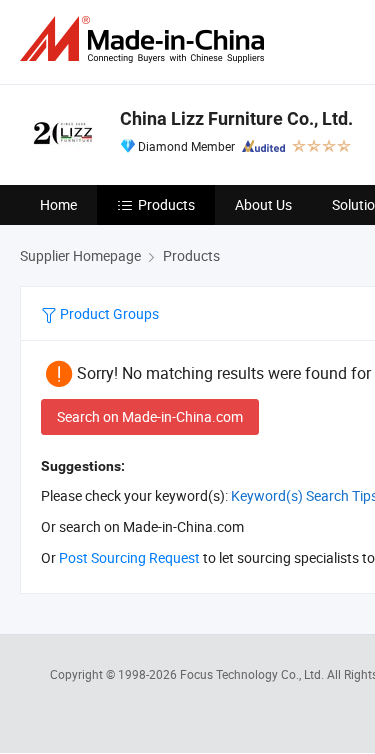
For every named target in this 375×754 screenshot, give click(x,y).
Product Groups (108, 313)
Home (58, 204)
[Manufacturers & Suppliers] (146, 39)
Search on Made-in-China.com (150, 416)
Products (166, 204)
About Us (263, 204)
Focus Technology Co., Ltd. (253, 674)
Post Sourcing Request (129, 557)
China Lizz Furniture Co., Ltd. (236, 118)
